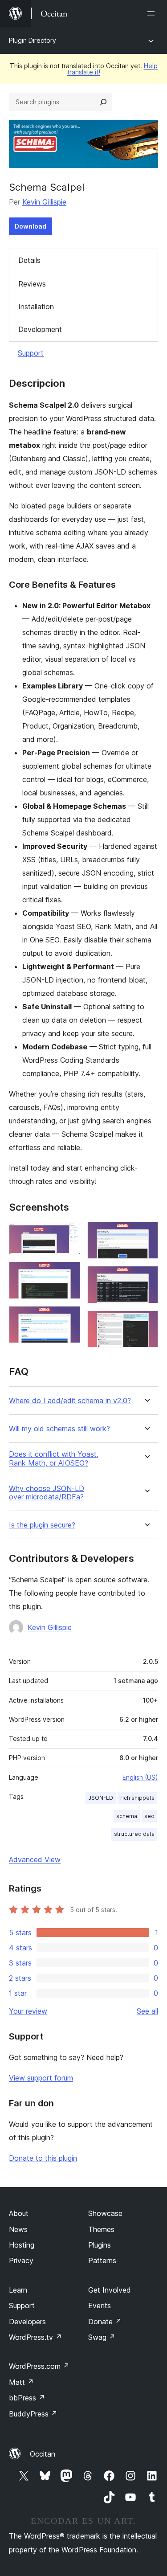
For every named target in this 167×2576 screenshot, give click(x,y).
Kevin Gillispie (44, 202)
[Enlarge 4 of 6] (146, 1234)
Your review (28, 2011)
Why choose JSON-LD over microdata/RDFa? (47, 1493)
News (18, 2229)
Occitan (43, 2454)
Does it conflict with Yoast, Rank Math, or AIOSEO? (54, 1458)
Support (31, 353)
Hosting (22, 2245)
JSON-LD (101, 1798)
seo (149, 1816)
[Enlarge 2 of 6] (68, 1274)
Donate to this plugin (43, 2158)
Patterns (102, 2261)
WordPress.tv (35, 2337)
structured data (134, 1834)
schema (127, 1816)
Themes (101, 2229)
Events (100, 2306)
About (19, 2213)
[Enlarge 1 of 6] (68, 1234)
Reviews (32, 284)
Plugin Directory (33, 40)
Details (29, 260)
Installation (36, 307)
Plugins (100, 2245)
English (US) (140, 1777)
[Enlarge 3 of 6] (68, 1318)
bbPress (27, 2398)
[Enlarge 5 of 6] (146, 1278)
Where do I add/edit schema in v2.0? (70, 1401)
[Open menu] (153, 13)
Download (31, 226)
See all (147, 2011)
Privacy (21, 2261)
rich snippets (137, 1798)
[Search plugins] (103, 102)
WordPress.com (39, 2366)
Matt (21, 2382)
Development (40, 329)
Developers (27, 2322)
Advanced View (35, 1859)
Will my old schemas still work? (59, 1429)
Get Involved (110, 2290)
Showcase (105, 2213)
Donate (105, 2322)
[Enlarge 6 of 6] (146, 1323)
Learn (18, 2290)
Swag (102, 2337)
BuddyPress (33, 2414)
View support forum (41, 2078)
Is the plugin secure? (42, 1525)
